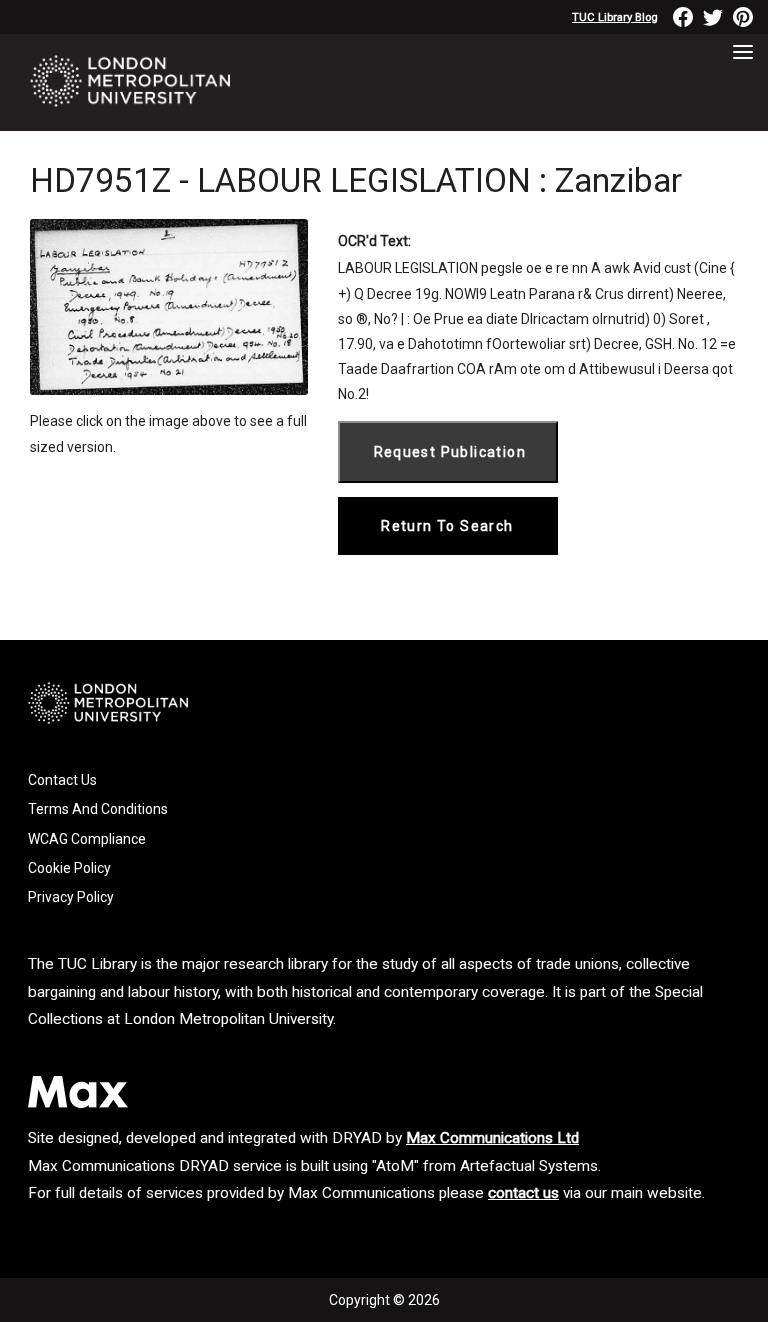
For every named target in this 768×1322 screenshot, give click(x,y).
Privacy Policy (71, 897)
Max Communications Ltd (492, 1138)
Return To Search (447, 526)
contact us (523, 1193)
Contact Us (62, 780)
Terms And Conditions (98, 809)
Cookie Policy (69, 868)
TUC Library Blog (615, 17)
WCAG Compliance (87, 839)
